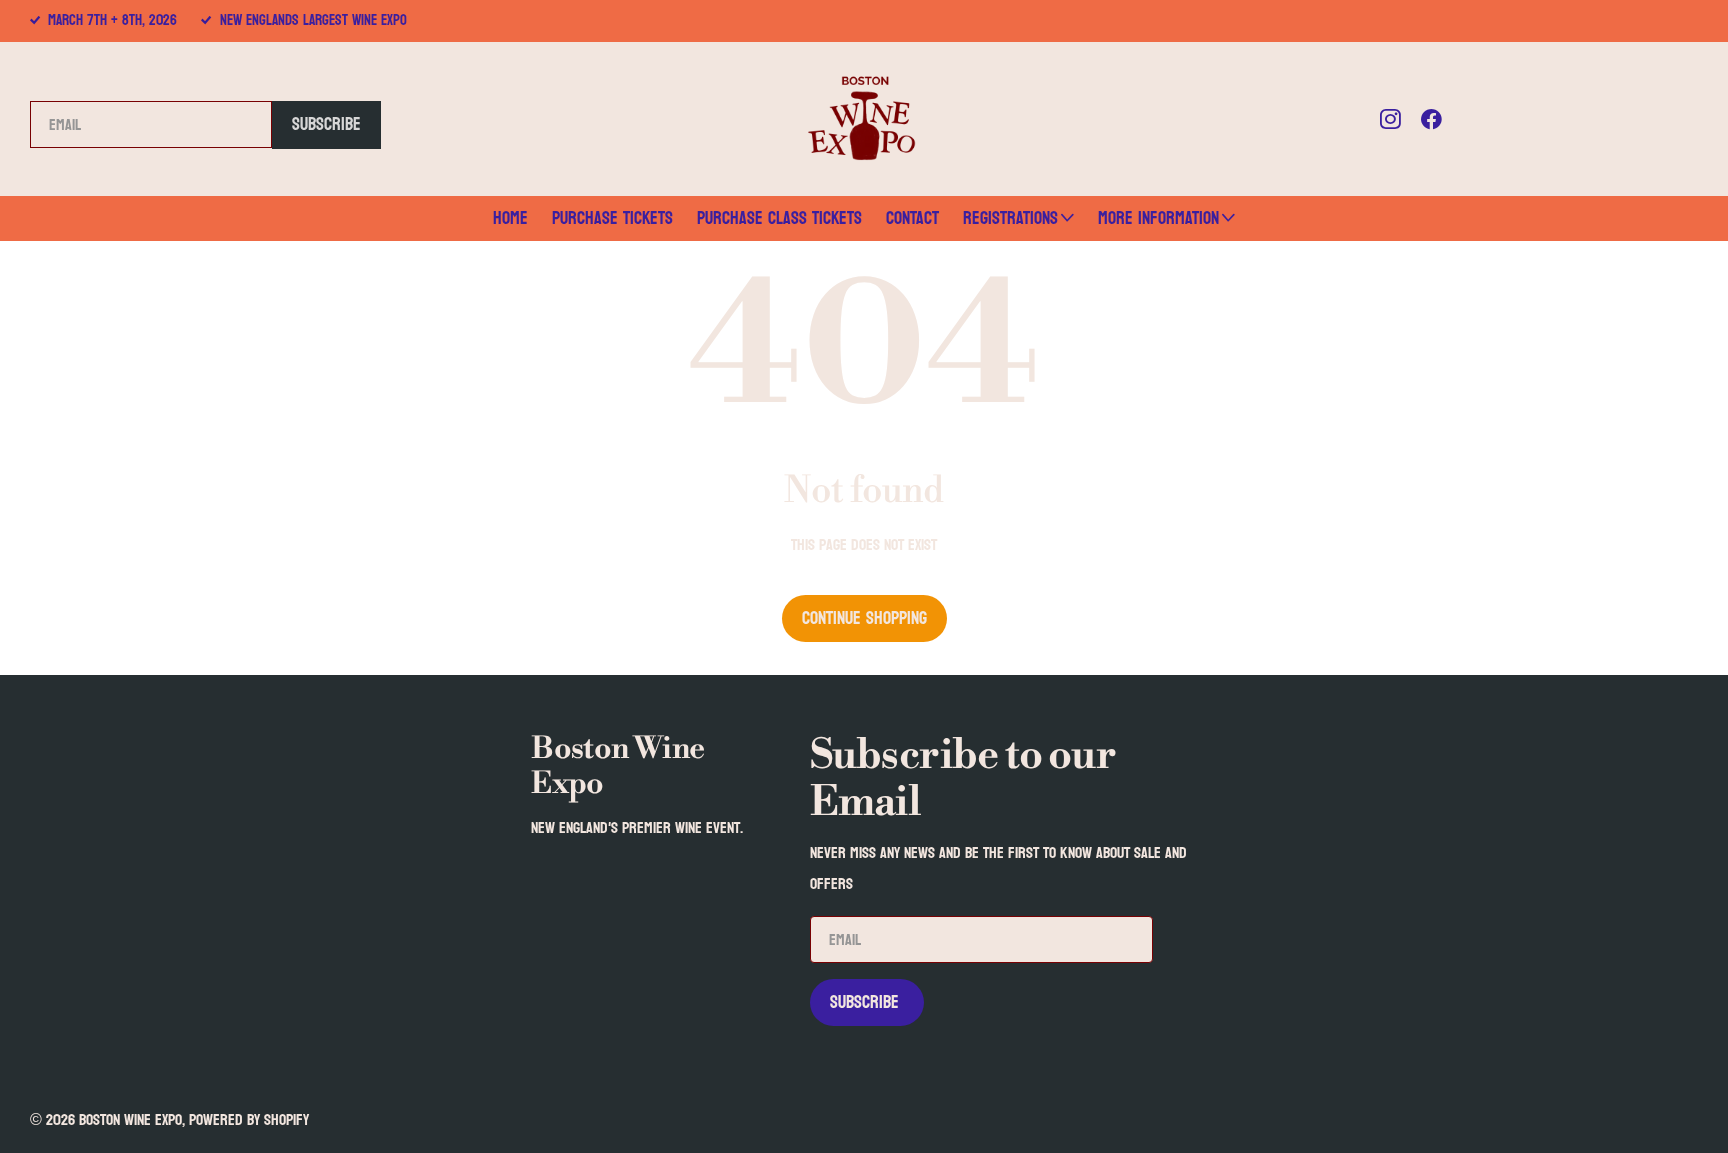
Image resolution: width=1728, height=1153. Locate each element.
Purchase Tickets (612, 218)
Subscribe (326, 124)
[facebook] (1431, 119)
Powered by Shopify (249, 1119)
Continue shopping (864, 618)
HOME (510, 218)
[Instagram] (1390, 119)
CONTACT (912, 218)
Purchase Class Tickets (779, 218)
